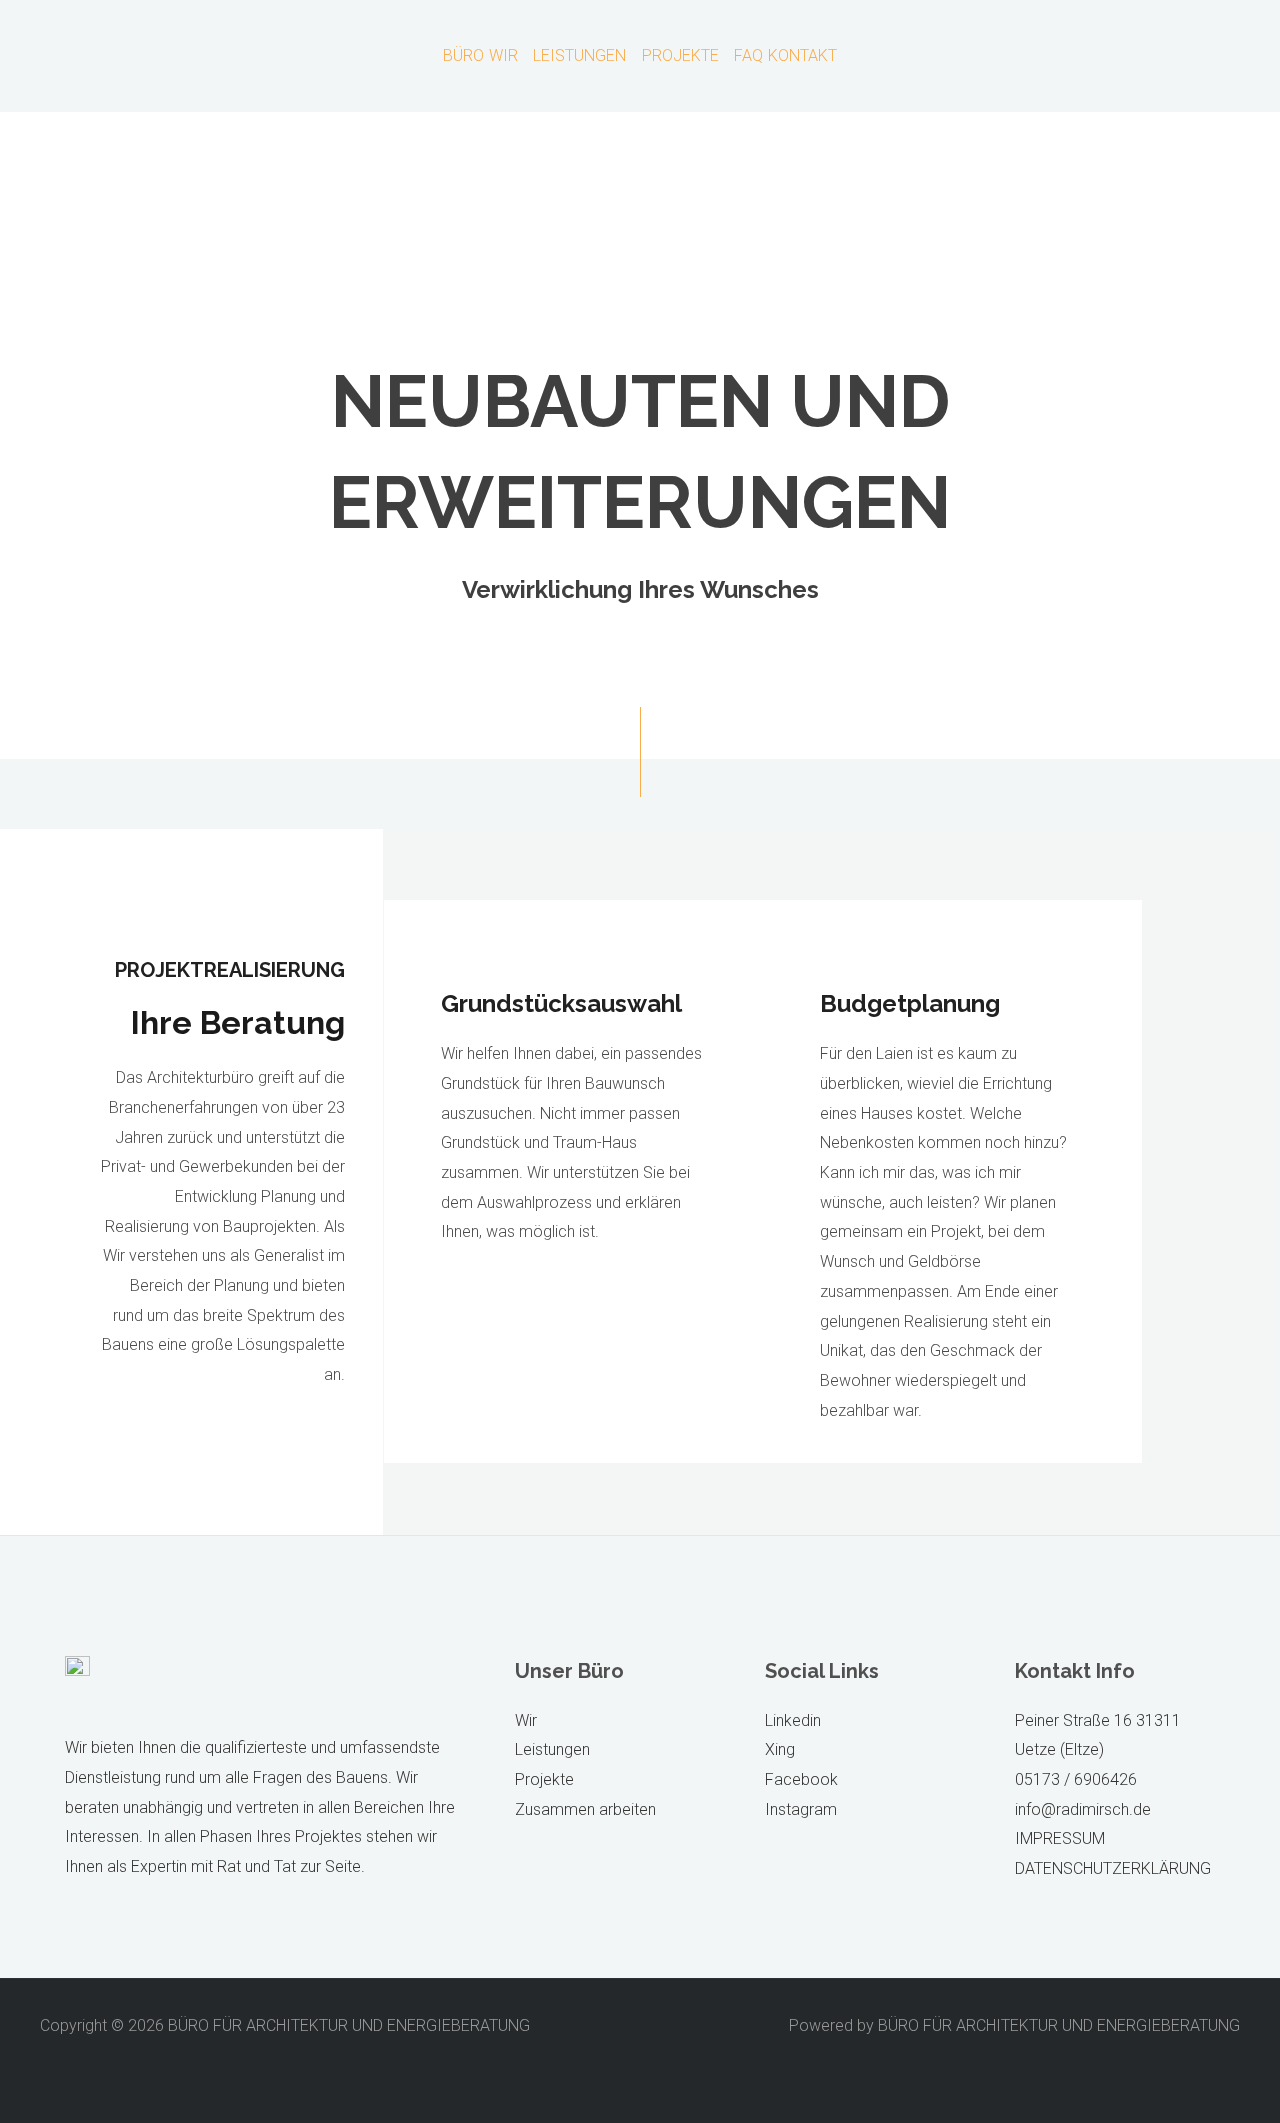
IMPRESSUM (1060, 1838)
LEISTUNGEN (579, 56)
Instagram (801, 1809)
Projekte (544, 1779)
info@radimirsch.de (1083, 1809)
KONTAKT (802, 56)
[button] (508, 56)
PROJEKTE (680, 56)
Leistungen (552, 1749)
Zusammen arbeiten (585, 1809)
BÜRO (463, 56)
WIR (503, 56)
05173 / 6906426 (1076, 1779)
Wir (526, 1720)
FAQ (748, 56)
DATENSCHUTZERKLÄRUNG (1113, 1868)
